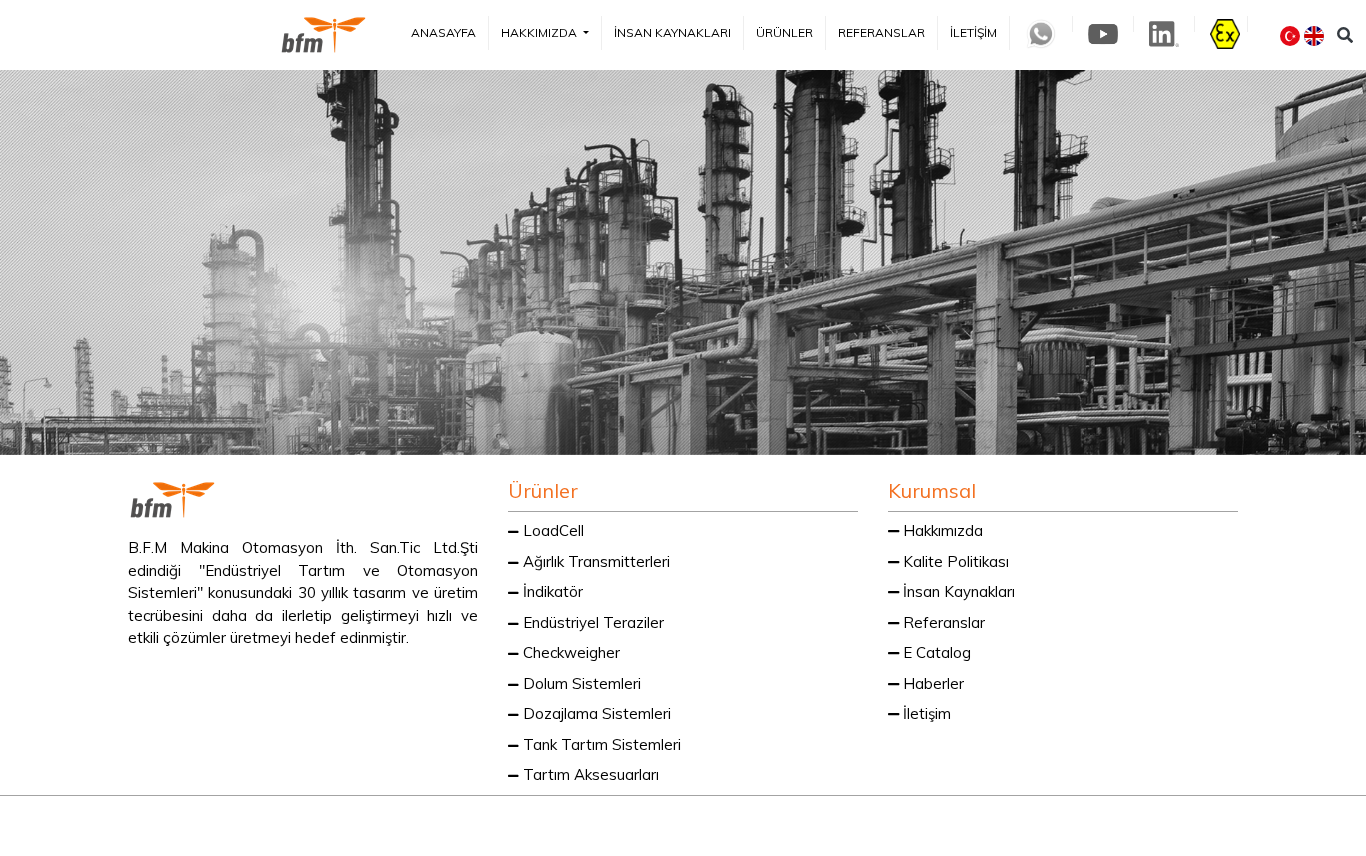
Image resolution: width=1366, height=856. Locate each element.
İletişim (973, 32)
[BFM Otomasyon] (323, 35)
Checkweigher (569, 652)
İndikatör (551, 591)
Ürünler (784, 32)
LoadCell (551, 530)
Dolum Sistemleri (580, 683)
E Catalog (935, 652)
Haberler (931, 683)
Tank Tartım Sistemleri (600, 744)
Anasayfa (443, 32)
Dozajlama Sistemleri (595, 713)
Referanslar (881, 32)
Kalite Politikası (954, 561)
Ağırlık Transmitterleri (594, 561)
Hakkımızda (540, 32)
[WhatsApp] (890, 825)
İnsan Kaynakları (672, 32)
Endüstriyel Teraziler (591, 622)
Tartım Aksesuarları (589, 774)
